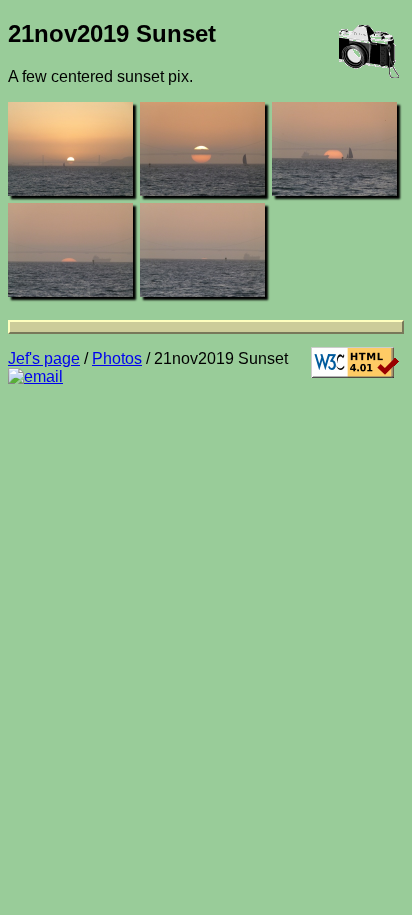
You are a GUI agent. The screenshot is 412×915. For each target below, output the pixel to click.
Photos (117, 358)
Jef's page (44, 358)
